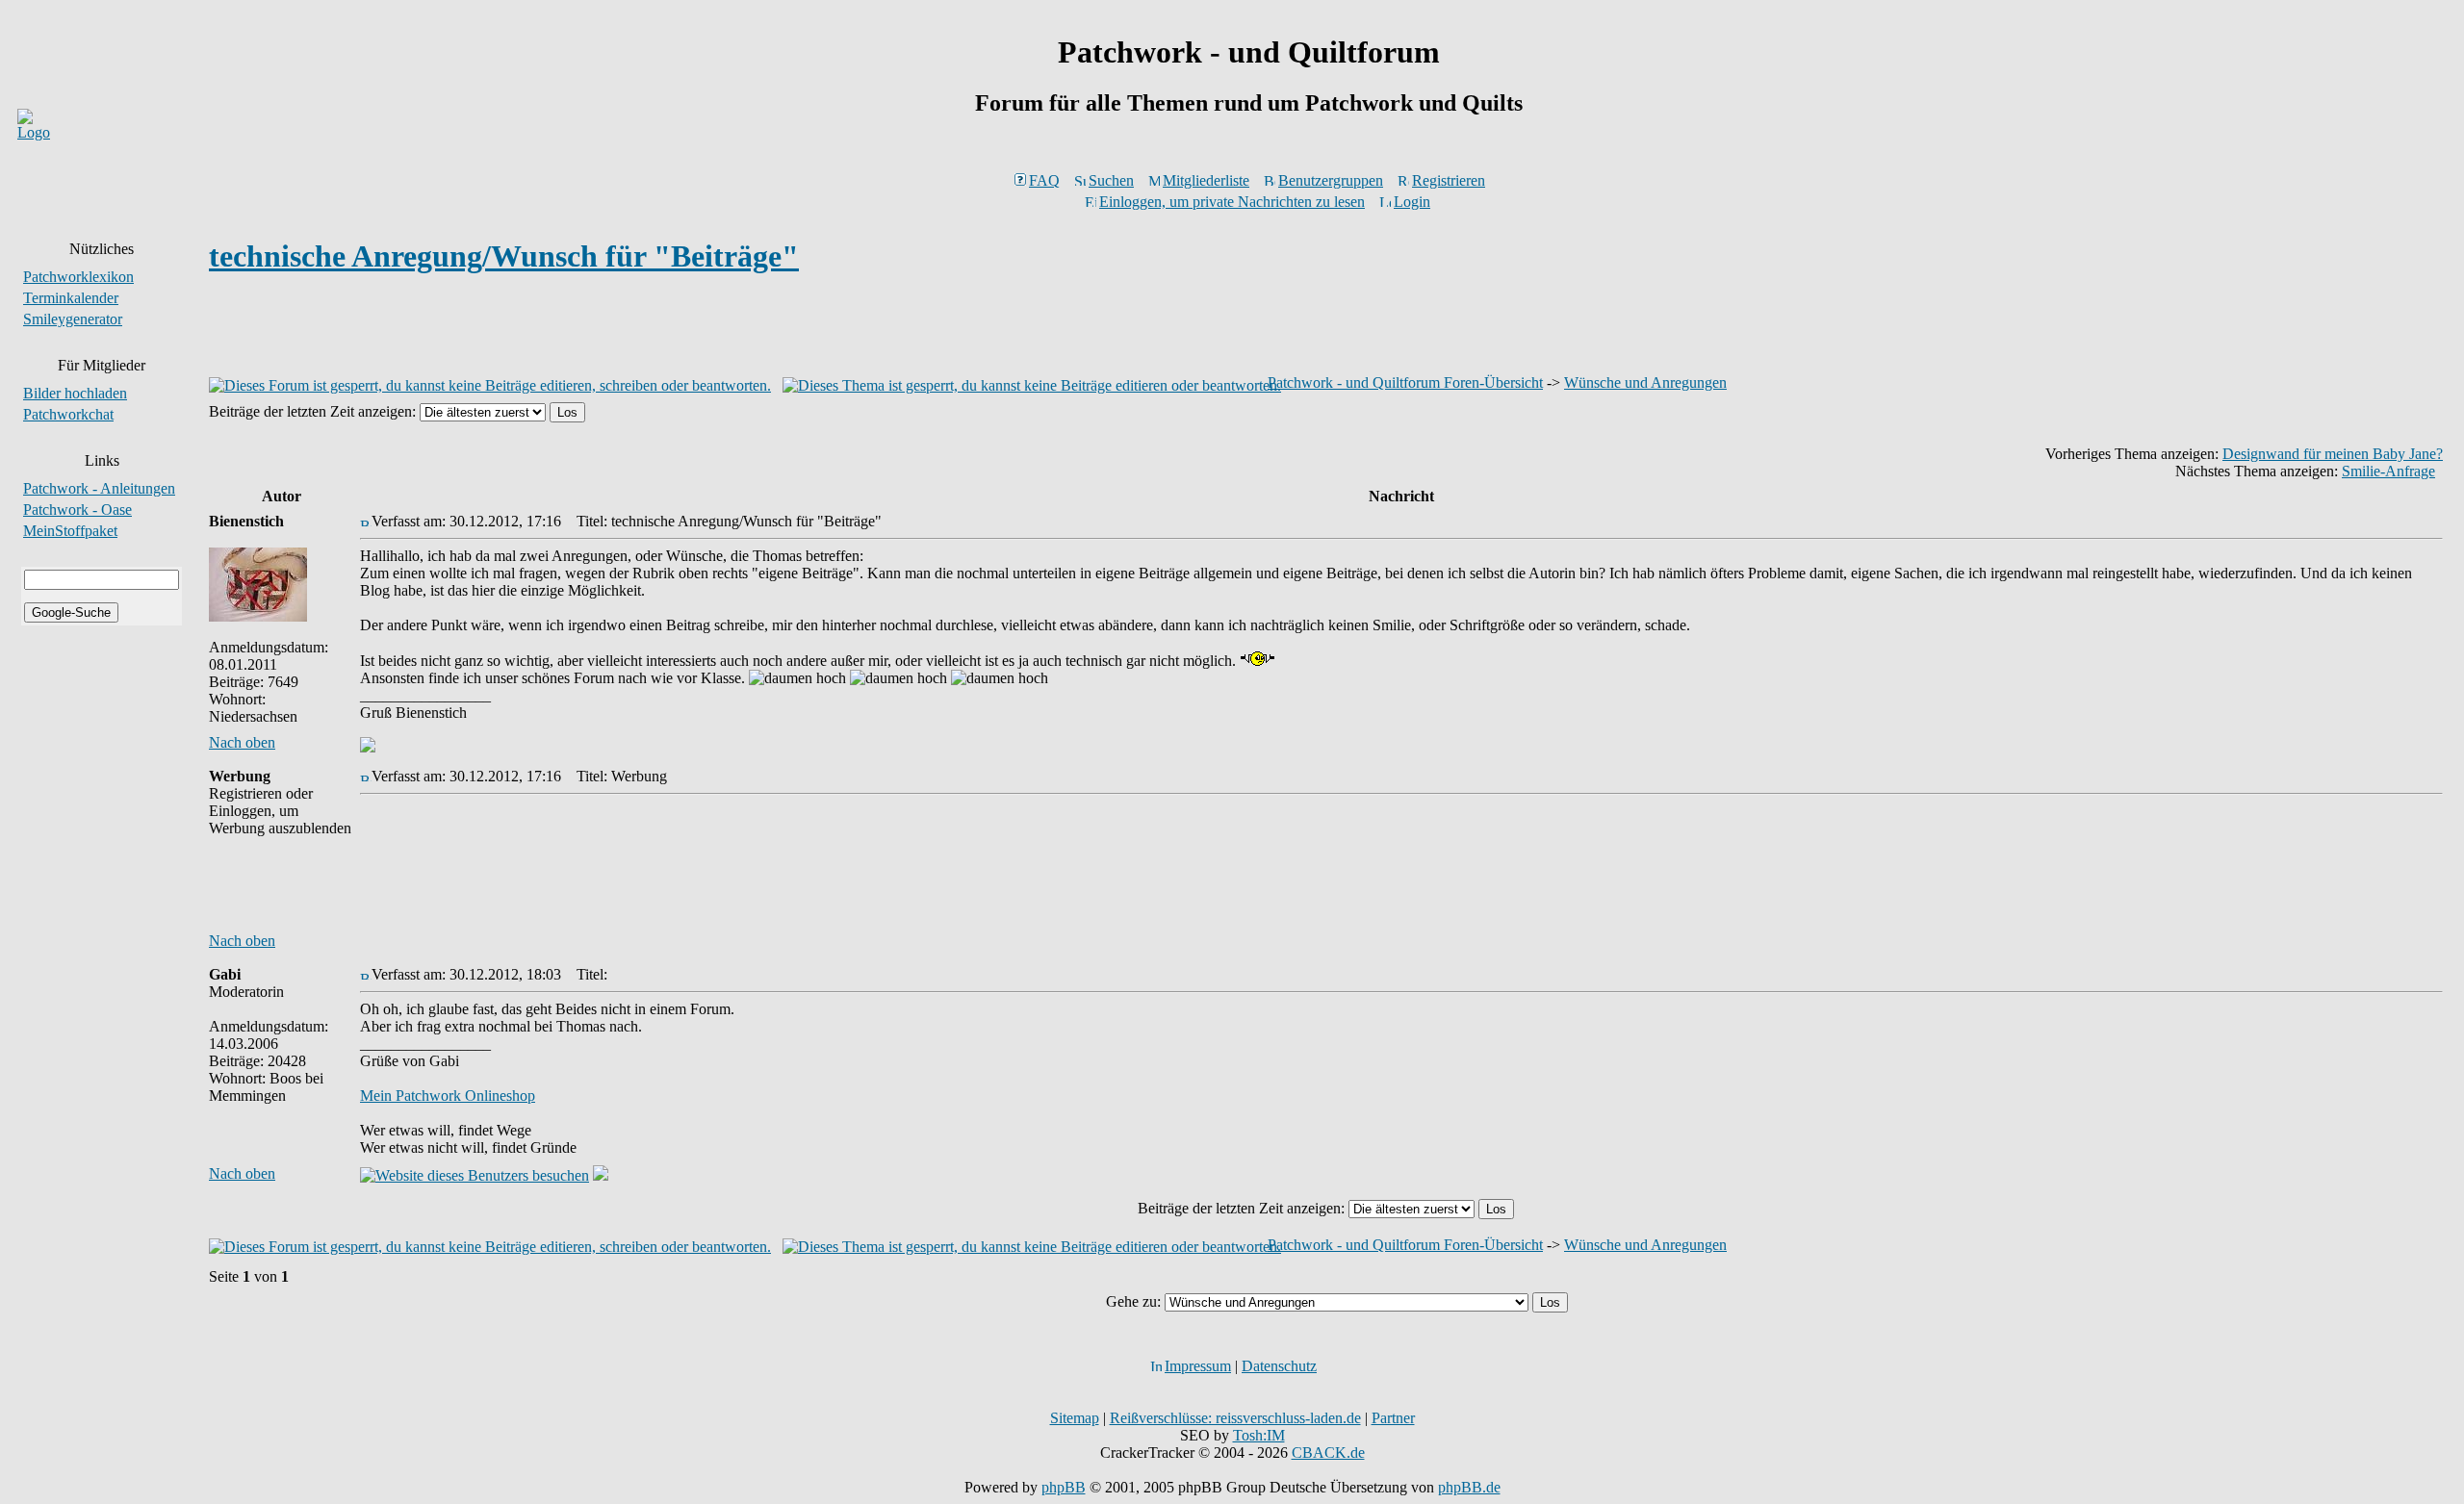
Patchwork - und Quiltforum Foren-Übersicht (1405, 382)
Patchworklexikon (78, 277)
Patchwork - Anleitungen (99, 488)
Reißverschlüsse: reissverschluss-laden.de (1235, 1418)
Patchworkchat (68, 414)
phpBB (1064, 1487)
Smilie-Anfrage (2388, 471)
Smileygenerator (73, 319)
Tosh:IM (1259, 1435)
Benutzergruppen (1331, 180)
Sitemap (1075, 1418)
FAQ (1044, 180)
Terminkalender (71, 298)
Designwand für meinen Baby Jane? (2333, 454)
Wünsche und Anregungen (1645, 382)
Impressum (1198, 1366)
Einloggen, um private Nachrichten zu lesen (1232, 202)
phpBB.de (1469, 1487)
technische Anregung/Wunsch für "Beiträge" (504, 256)
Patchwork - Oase (77, 510)
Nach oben (242, 742)
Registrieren (1449, 180)
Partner (1393, 1418)
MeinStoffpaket (70, 531)
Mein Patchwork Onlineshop (448, 1096)
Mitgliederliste (1206, 180)
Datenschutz (1279, 1366)
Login (1412, 202)
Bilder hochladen (75, 393)
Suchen (1111, 180)
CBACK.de (1328, 1453)
